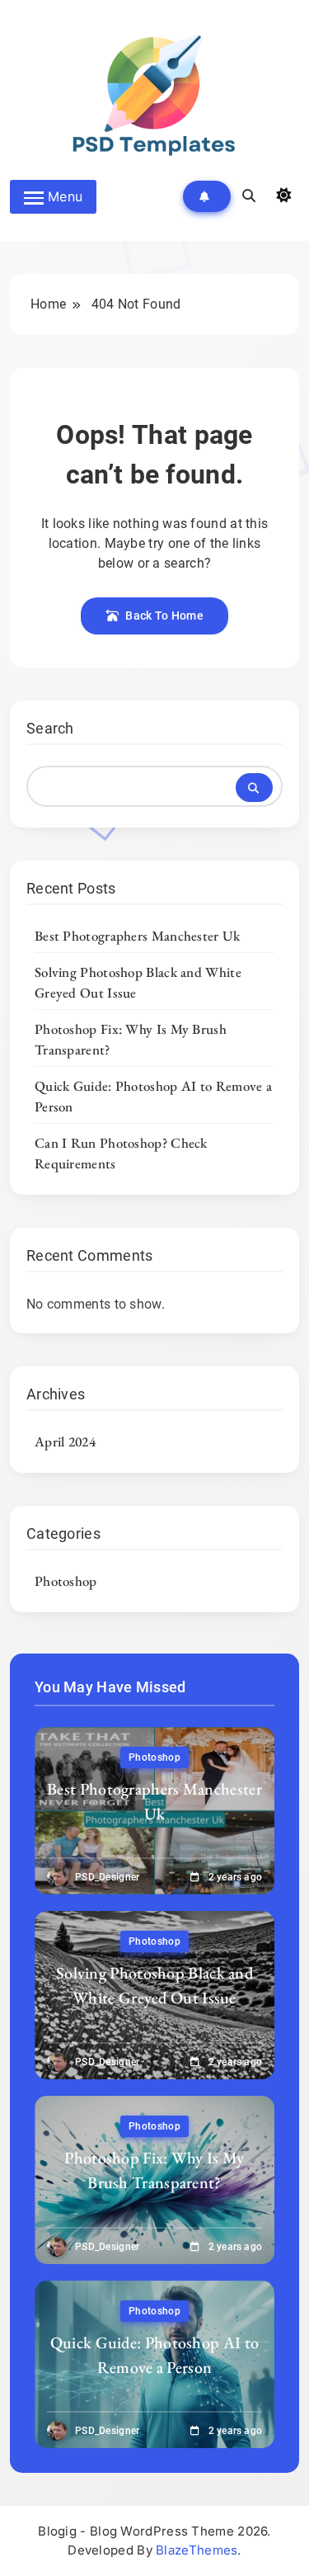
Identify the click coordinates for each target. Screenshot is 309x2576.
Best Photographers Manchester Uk (138, 936)
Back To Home (164, 616)
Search (50, 728)
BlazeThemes (197, 2550)
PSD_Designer (108, 1877)
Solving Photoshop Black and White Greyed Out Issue (154, 1985)
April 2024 (65, 1441)
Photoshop (66, 1581)
